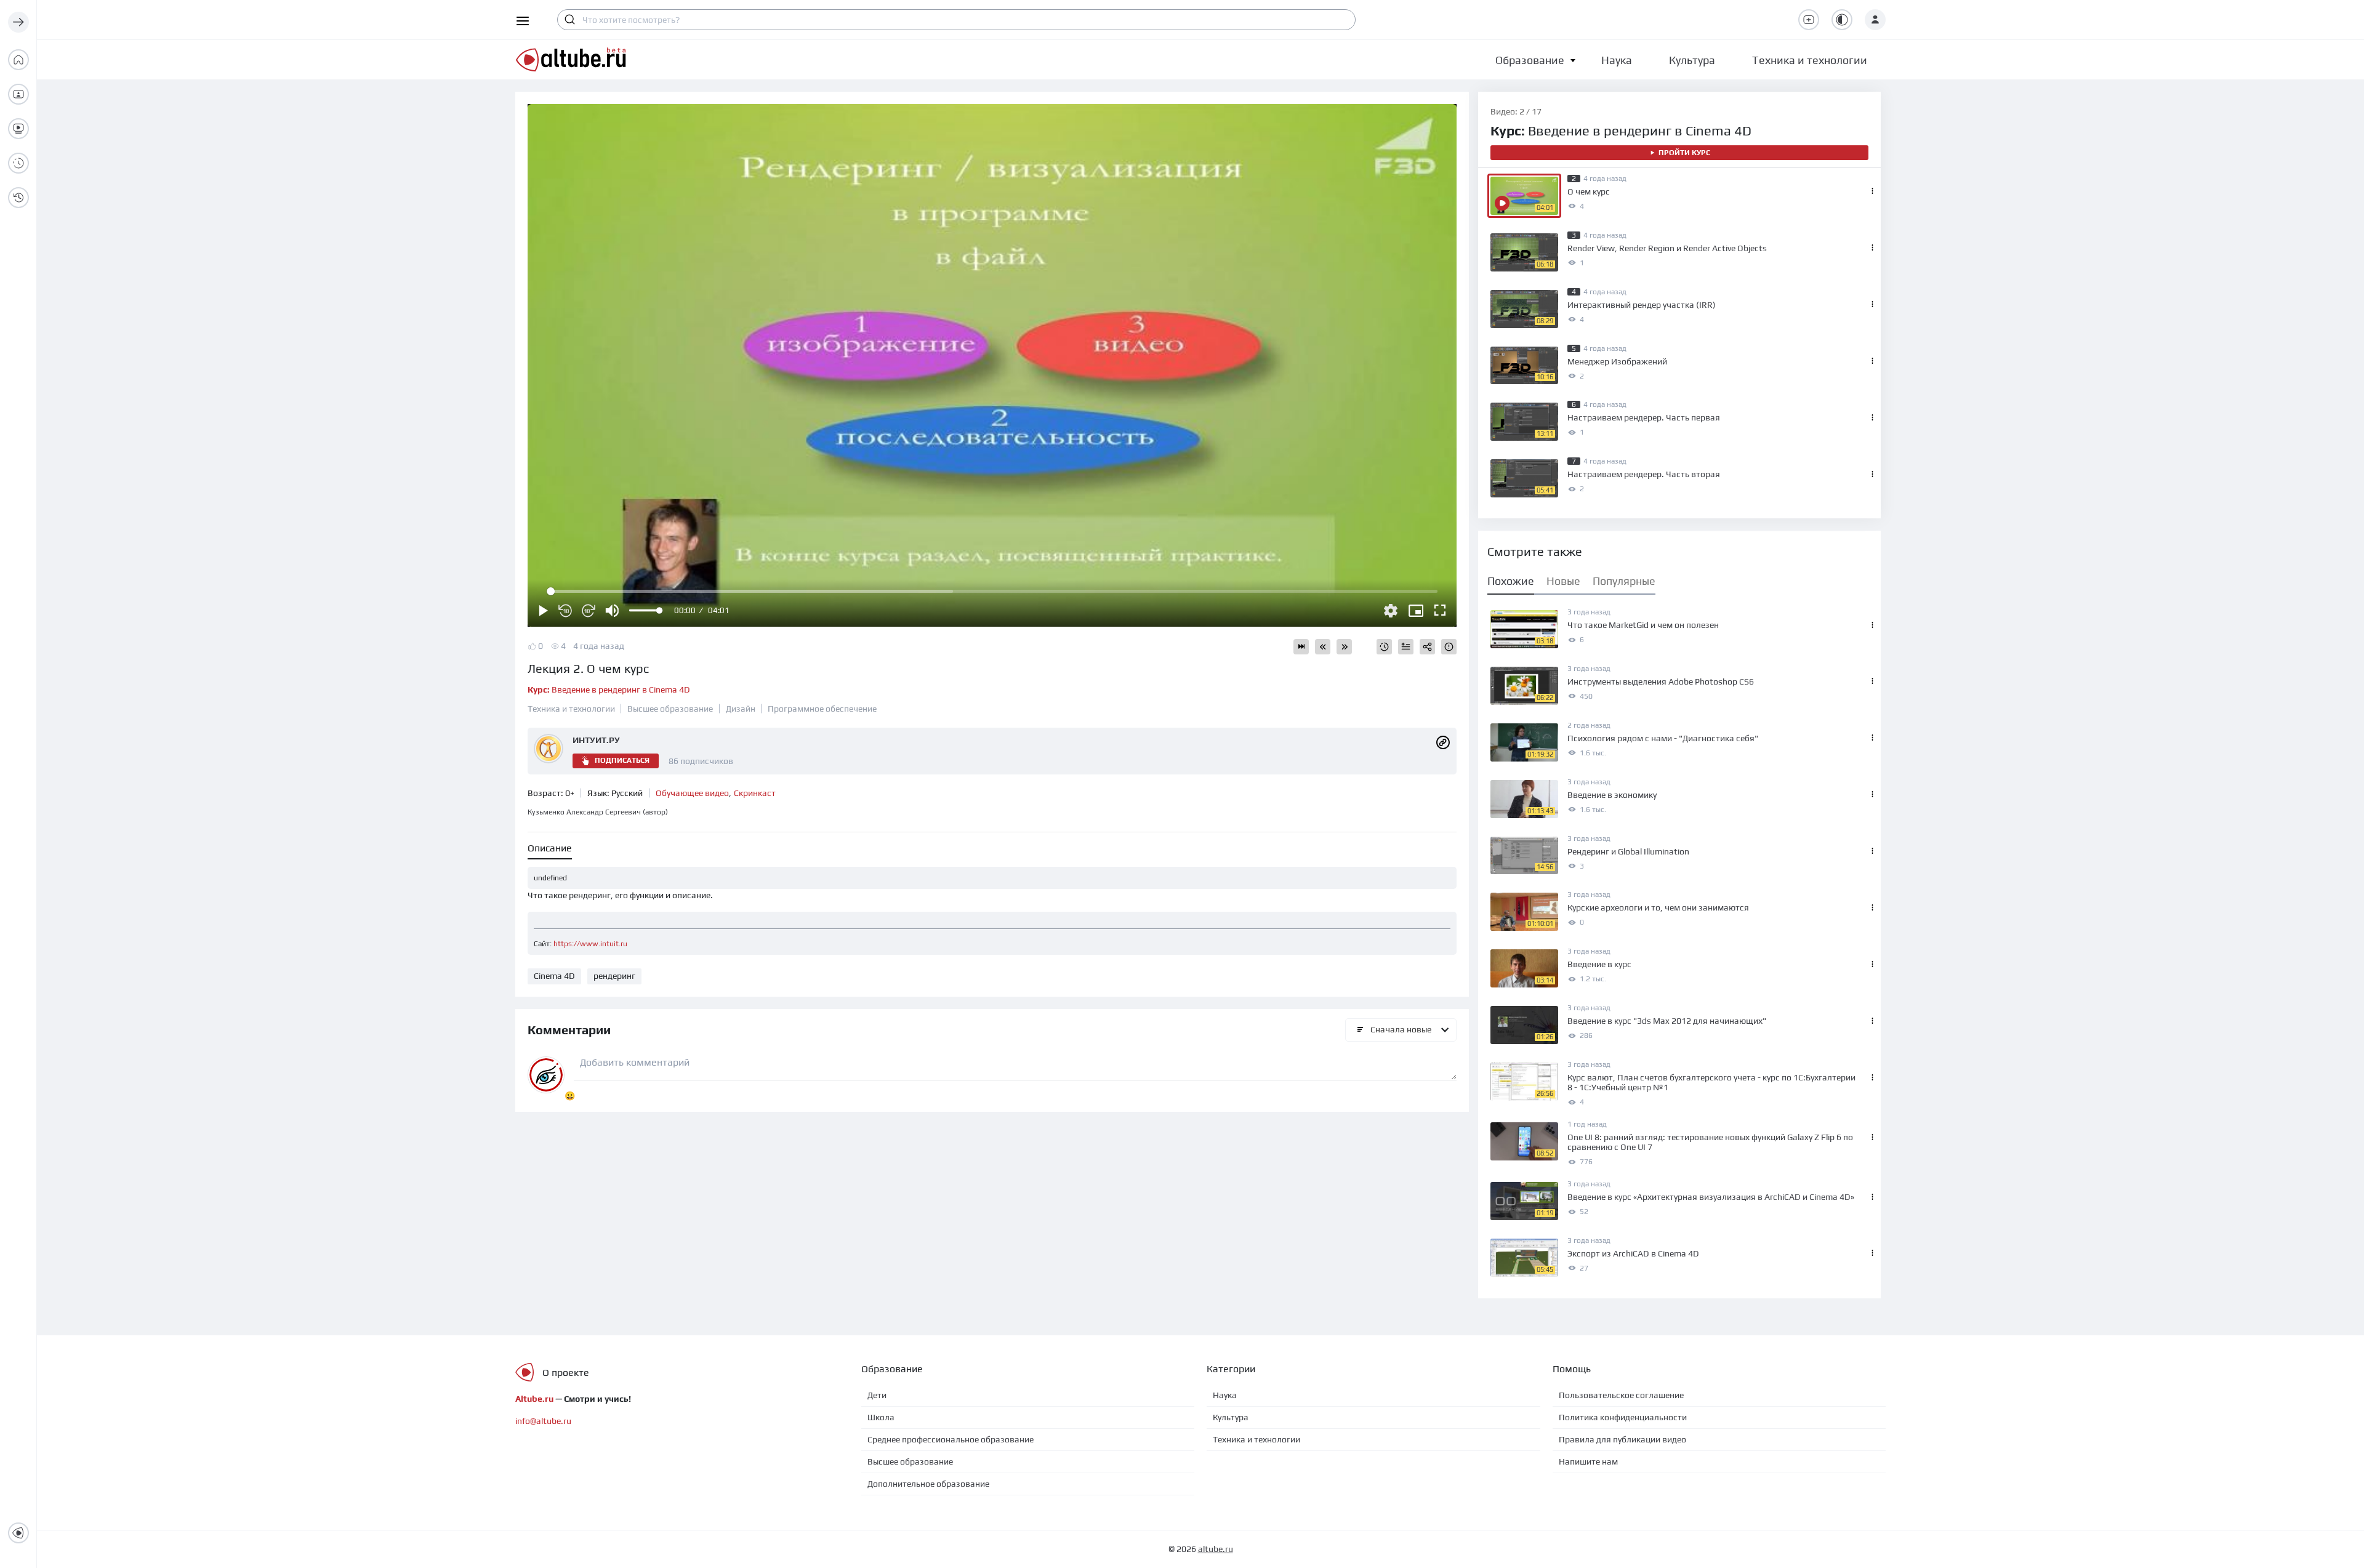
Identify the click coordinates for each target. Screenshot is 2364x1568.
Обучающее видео (692, 793)
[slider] (645, 610)
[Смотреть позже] (1384, 647)
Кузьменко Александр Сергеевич (598, 812)
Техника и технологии (571, 709)
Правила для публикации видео (1622, 1439)
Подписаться (622, 760)
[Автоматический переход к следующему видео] (1301, 647)
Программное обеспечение (822, 709)
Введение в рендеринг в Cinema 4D (609, 690)
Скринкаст (755, 793)
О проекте (566, 1373)
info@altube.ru (543, 1421)
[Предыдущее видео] (1323, 647)
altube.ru (1216, 1549)
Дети (877, 1395)
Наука (1225, 1395)
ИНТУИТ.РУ (596, 740)
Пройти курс (1684, 153)
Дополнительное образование (928, 1484)
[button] (1530, 60)
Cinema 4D (554, 976)
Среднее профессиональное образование (951, 1439)
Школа (881, 1417)
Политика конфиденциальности (1623, 1417)
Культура (1231, 1417)
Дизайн (741, 709)
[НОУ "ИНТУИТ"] (1443, 741)
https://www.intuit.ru (590, 944)
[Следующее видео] (1344, 647)
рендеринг (614, 976)
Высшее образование (670, 709)
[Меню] (18, 22)
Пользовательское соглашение (1621, 1395)
